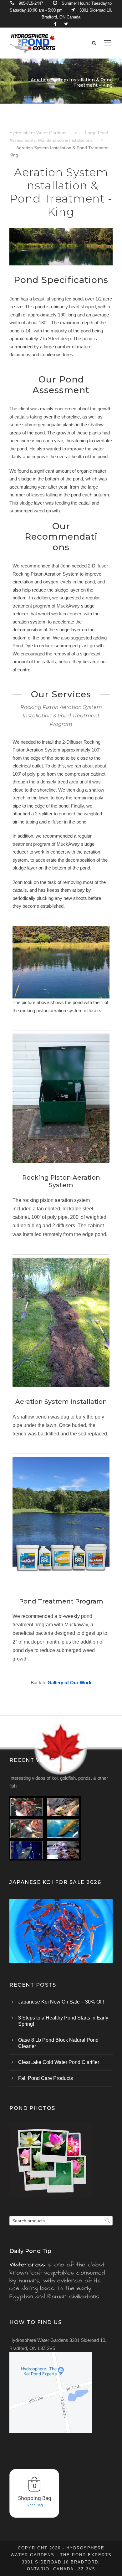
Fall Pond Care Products (46, 2078)
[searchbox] (61, 2221)
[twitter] (66, 24)
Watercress (27, 2265)
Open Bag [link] (35, 2505)
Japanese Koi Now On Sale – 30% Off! (61, 2002)
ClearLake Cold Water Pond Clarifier (59, 2062)
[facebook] (55, 24)
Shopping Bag (35, 2498)
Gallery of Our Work (69, 1683)
